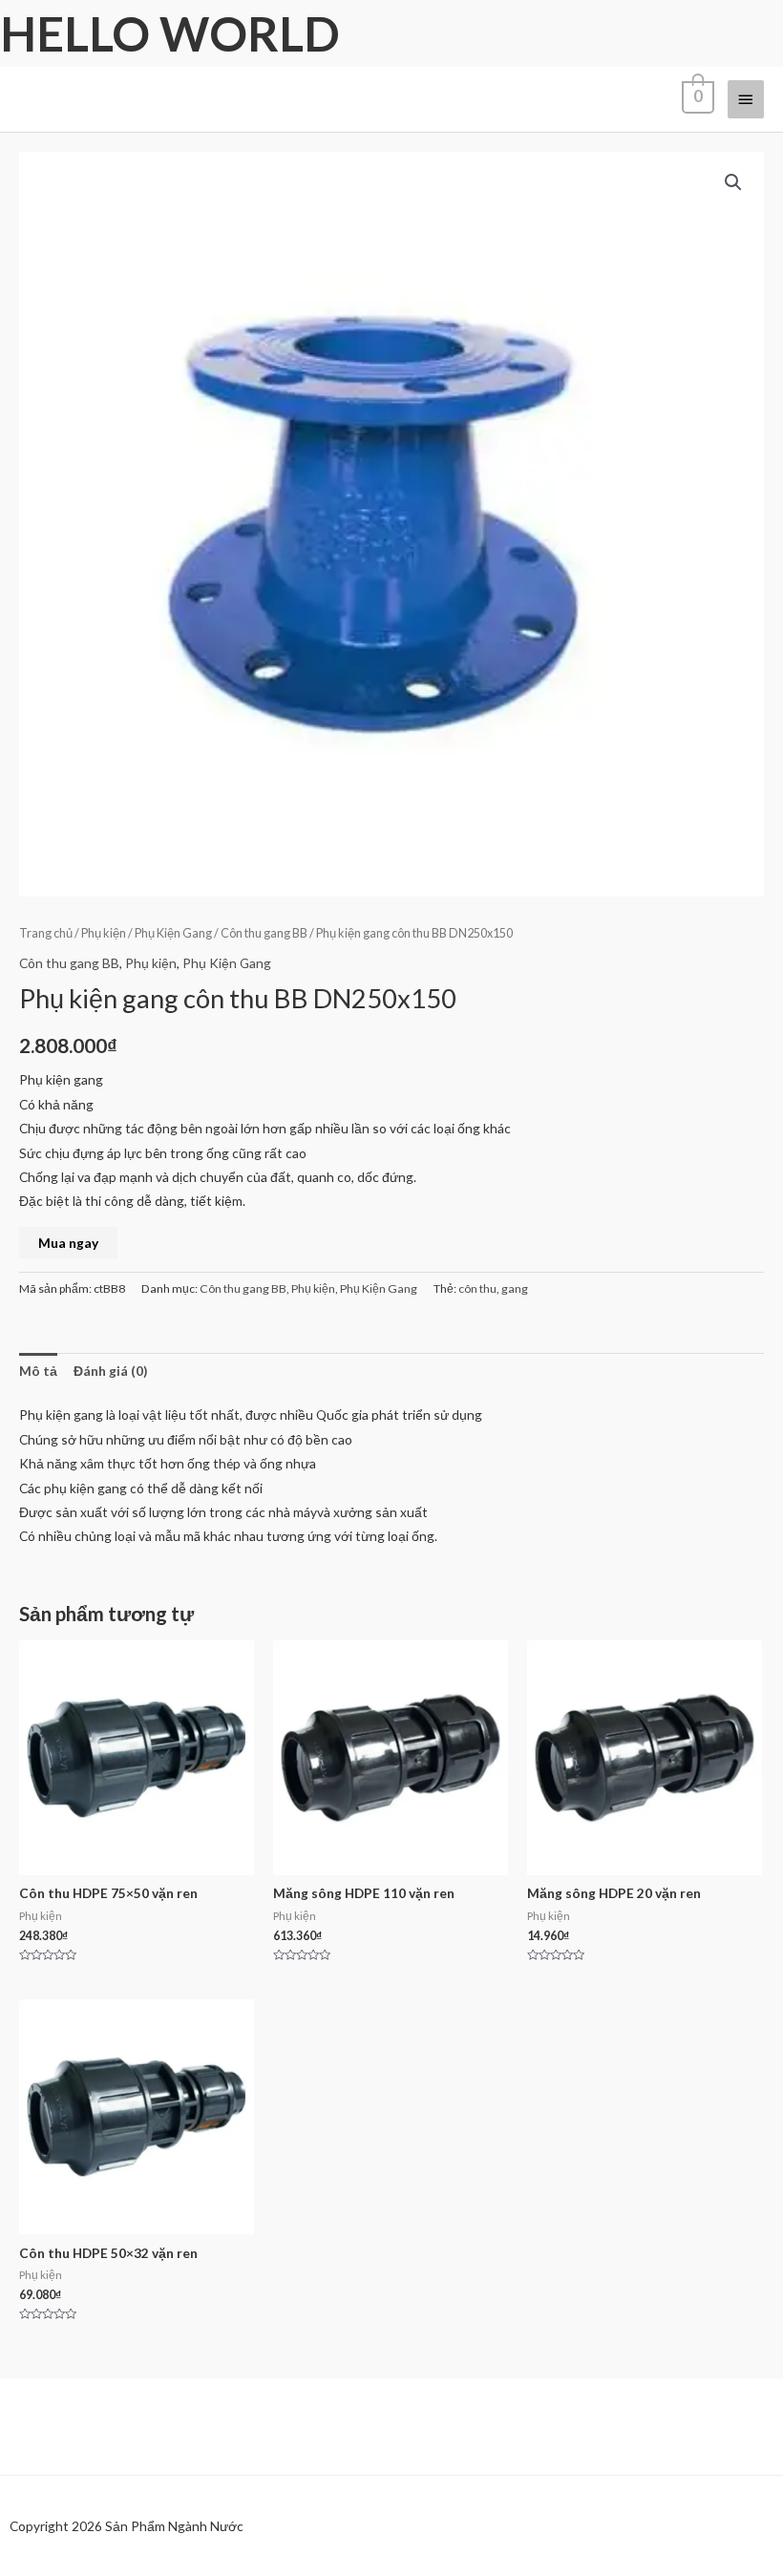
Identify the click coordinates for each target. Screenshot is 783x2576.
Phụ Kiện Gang (173, 933)
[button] (733, 182)
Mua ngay (68, 1243)
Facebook (63, 2556)
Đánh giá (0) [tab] (110, 1371)
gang (515, 1288)
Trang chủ (46, 933)
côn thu (477, 1288)
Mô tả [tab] (38, 1371)
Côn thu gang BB (264, 933)
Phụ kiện (104, 933)
